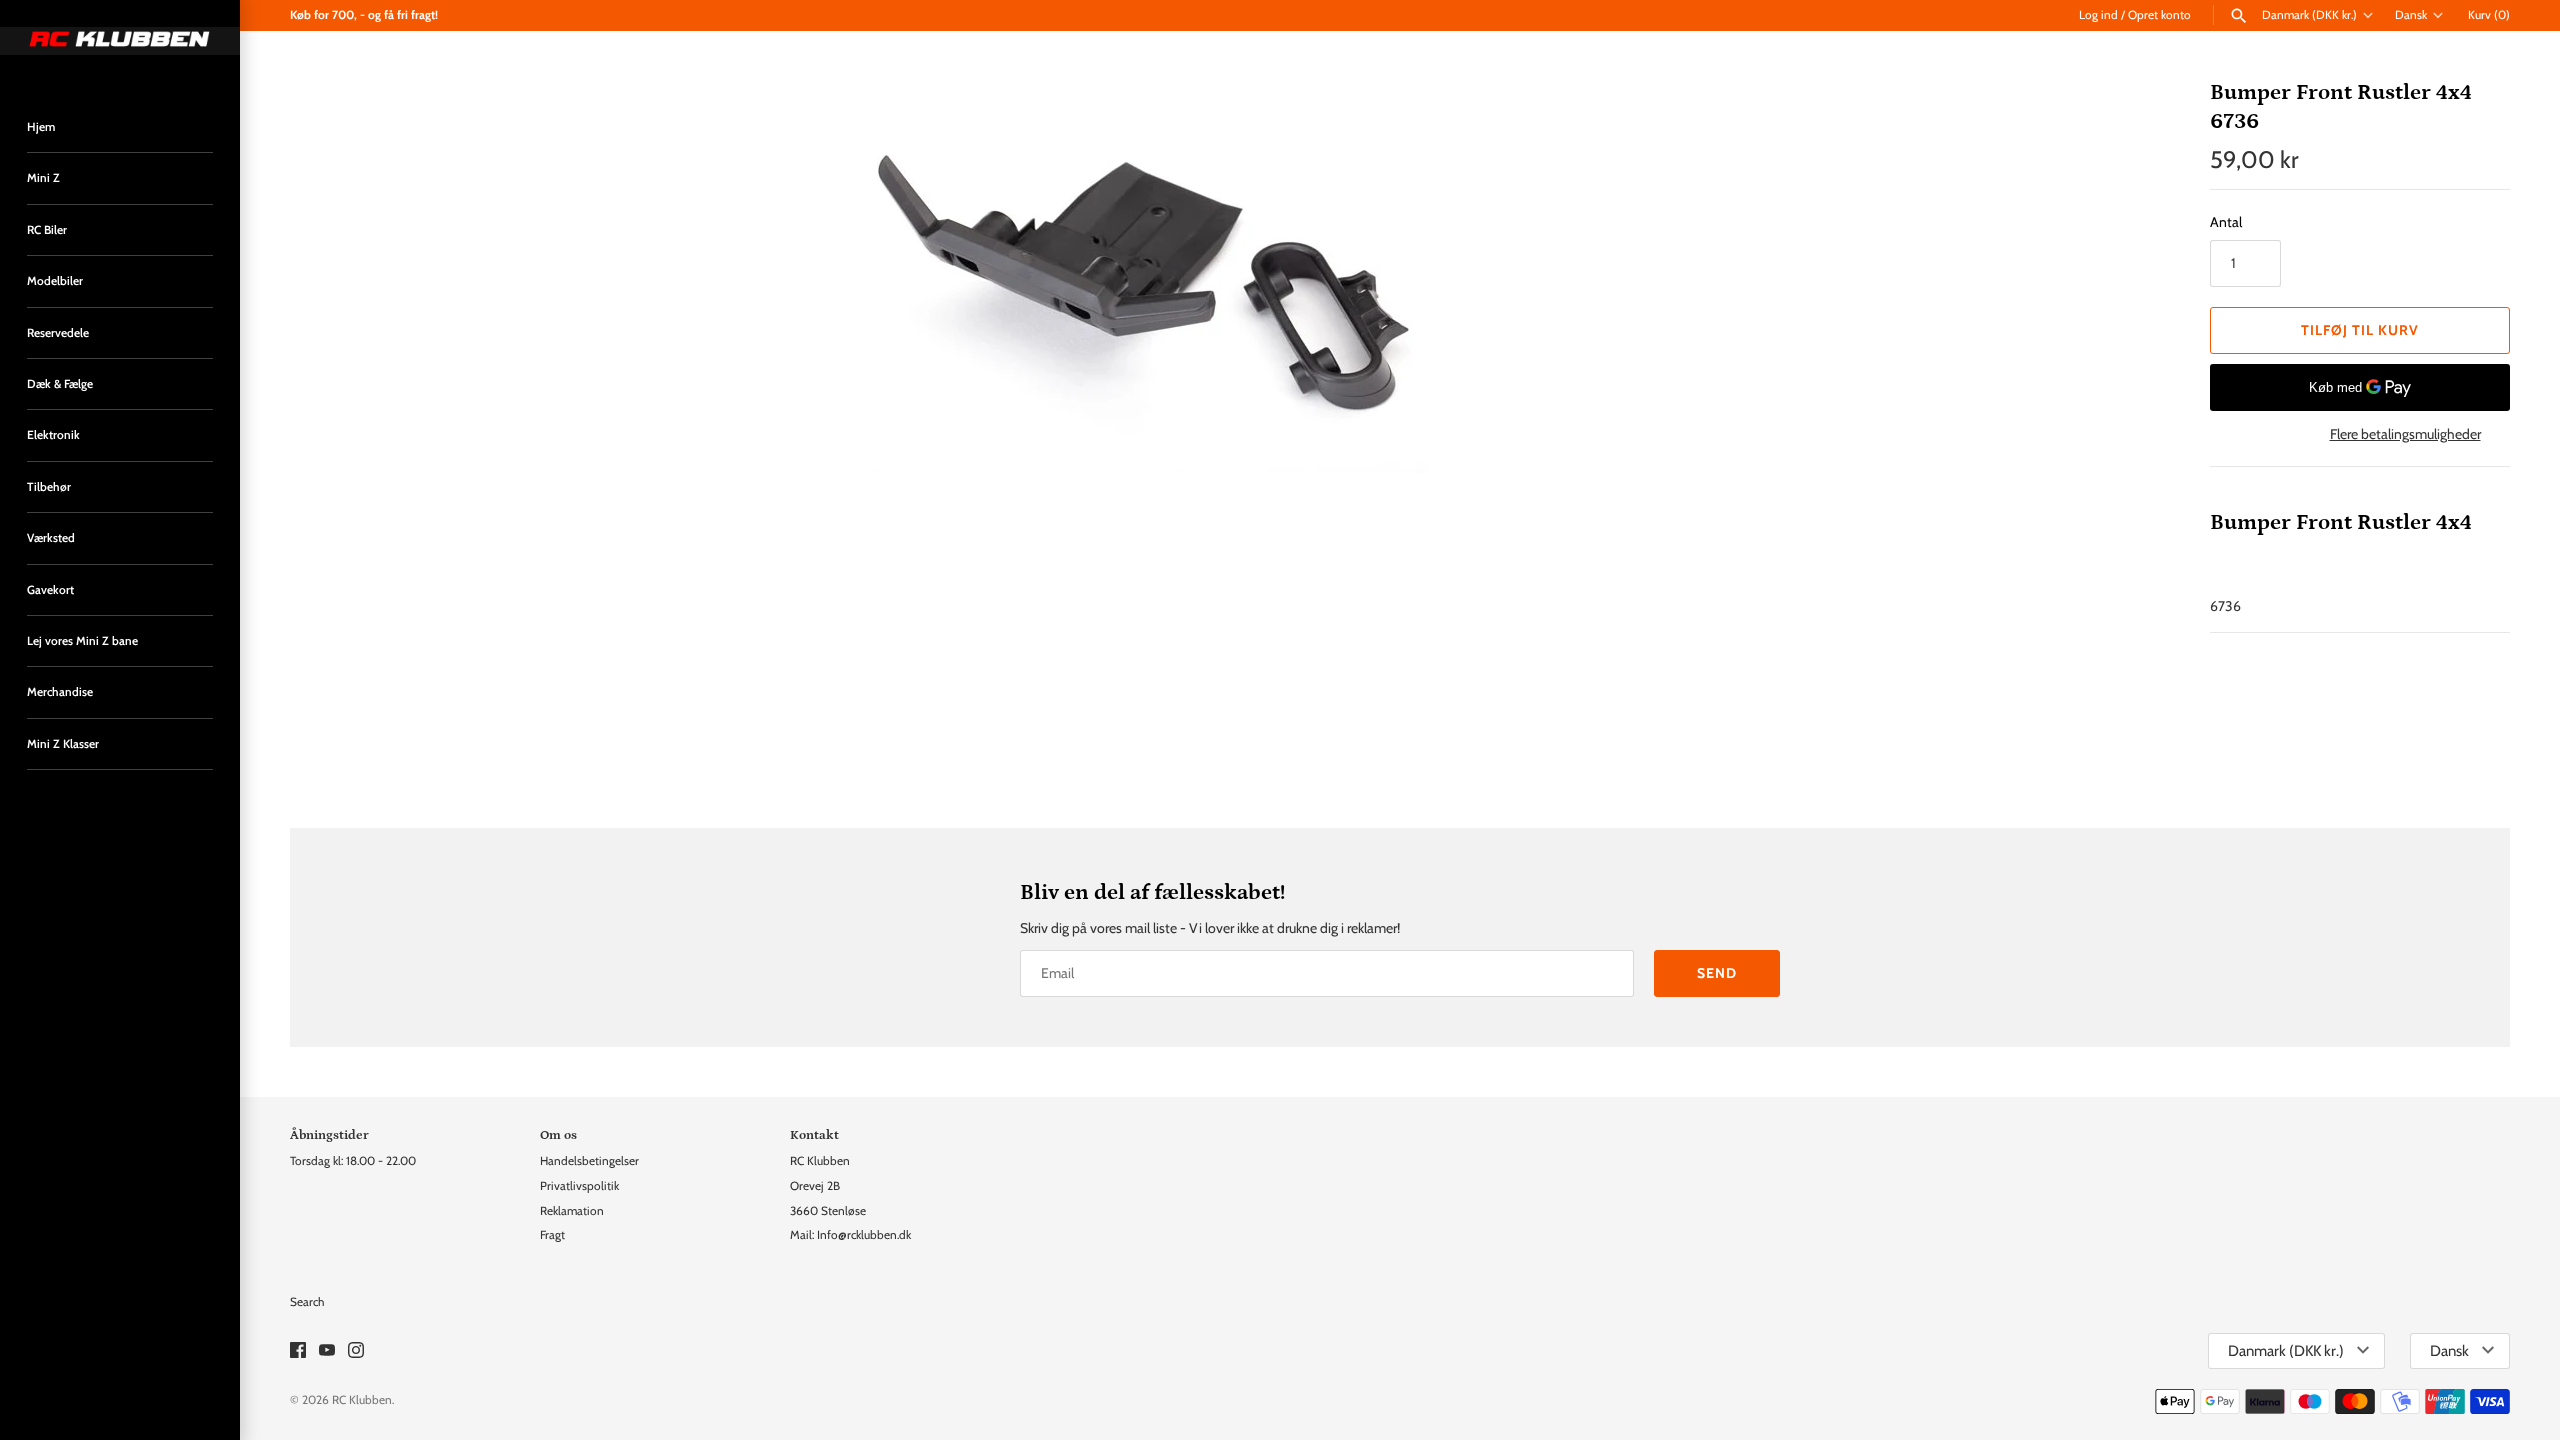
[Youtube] (327, 1351)
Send (1717, 973)
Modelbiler (55, 281)
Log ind (2098, 15)
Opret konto (2159, 15)
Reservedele (58, 333)
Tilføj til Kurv (2360, 330)
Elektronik (53, 435)
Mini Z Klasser (63, 744)
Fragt (552, 1235)
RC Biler (47, 230)
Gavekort (50, 590)
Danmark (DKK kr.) (2309, 15)
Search (307, 1302)
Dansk (2411, 15)
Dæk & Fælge (60, 384)
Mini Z (43, 178)
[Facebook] (298, 1351)
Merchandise (60, 692)
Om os (558, 1135)
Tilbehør (49, 487)
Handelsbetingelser (589, 1161)
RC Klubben (362, 1400)
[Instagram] (356, 1351)
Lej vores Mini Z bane (82, 641)
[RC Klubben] (120, 41)
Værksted (51, 538)
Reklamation (572, 1211)
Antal (2226, 222)
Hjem (41, 127)
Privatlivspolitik (579, 1186)
